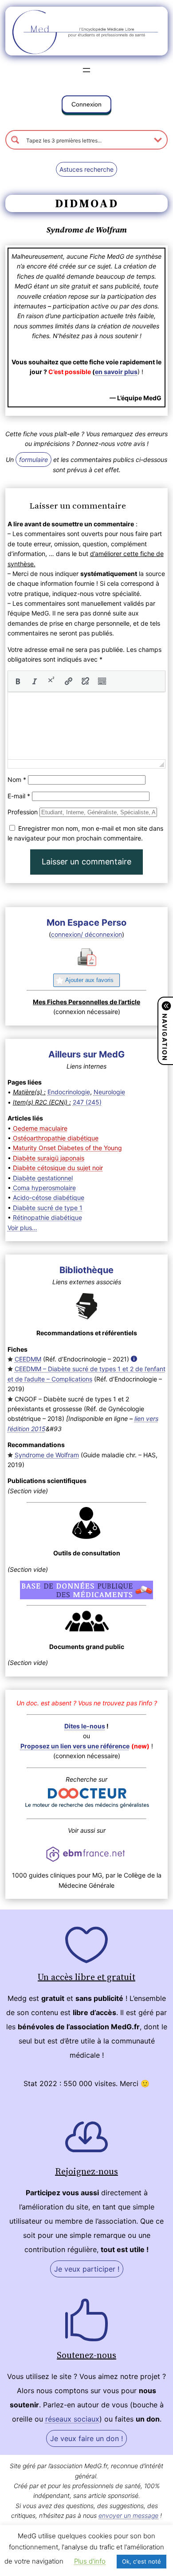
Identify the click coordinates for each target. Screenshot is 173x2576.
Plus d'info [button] (90, 2561)
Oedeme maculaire (40, 1128)
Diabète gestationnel (43, 1178)
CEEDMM (28, 1359)
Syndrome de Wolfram (47, 1455)
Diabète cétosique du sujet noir (58, 1168)
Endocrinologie (69, 1092)
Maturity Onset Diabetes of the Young (67, 1148)
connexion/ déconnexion (86, 934)
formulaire (33, 460)
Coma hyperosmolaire (44, 1188)
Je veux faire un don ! (86, 2438)
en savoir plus (116, 372)
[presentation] (18, 681)
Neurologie (109, 1092)
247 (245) (87, 1102)
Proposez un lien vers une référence (75, 1746)
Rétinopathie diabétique (47, 1217)
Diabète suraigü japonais (49, 1158)
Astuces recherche (86, 169)
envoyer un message (128, 2515)
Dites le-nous (85, 1726)
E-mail (19, 796)
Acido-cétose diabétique (49, 1197)
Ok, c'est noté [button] (142, 2561)
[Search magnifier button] (15, 140)
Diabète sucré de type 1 (48, 1208)
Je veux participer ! (87, 2269)
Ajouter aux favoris (89, 980)
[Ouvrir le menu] (86, 70)
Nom (17, 779)
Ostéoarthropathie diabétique (56, 1138)
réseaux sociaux (72, 2419)
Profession (23, 812)
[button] (86, 106)
